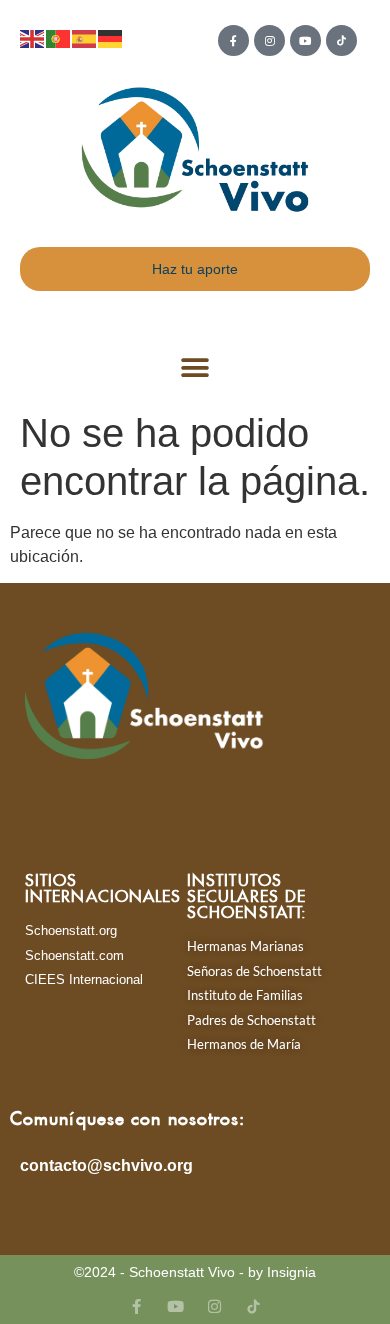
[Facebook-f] (233, 40)
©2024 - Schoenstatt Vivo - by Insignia (195, 1272)
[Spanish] (85, 37)
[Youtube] (305, 40)
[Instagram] (269, 40)
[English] (33, 37)
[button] (195, 368)
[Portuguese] (59, 37)
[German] (111, 37)
